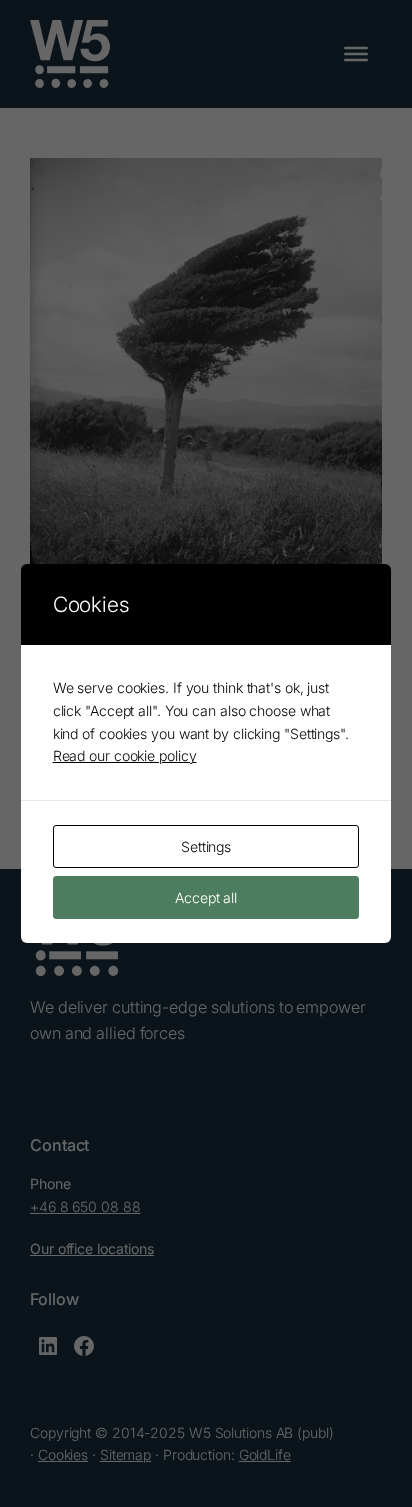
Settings (206, 846)
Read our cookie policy (125, 755)
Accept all (206, 897)
